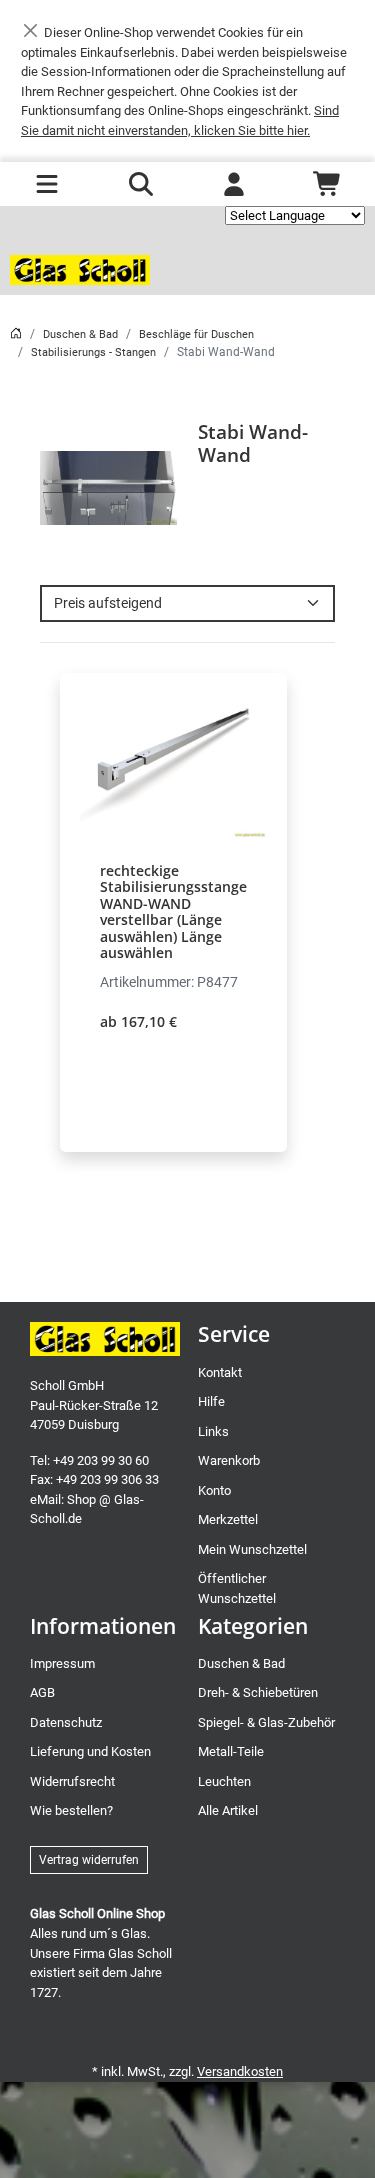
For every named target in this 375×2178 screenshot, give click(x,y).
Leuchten (224, 1781)
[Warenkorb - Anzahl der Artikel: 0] (328, 184)
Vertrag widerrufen (89, 1860)
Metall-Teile (231, 1751)
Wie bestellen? (71, 1810)
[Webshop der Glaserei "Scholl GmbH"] (80, 270)
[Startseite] (16, 334)
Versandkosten (240, 2071)
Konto (214, 1490)
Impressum (62, 1663)
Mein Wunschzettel (252, 1549)
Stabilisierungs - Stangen (93, 352)
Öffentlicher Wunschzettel (237, 1588)
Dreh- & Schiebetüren (258, 1692)
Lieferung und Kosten (90, 1751)
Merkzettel (228, 1519)
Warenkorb (229, 1460)
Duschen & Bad (80, 334)
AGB (42, 1692)
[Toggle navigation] (47, 184)
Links (213, 1431)
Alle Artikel (228, 1810)
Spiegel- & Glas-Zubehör (266, 1722)
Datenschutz (66, 1722)
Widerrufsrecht (72, 1781)
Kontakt (220, 1372)
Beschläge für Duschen (196, 334)
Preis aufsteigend (108, 603)
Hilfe (211, 1401)
